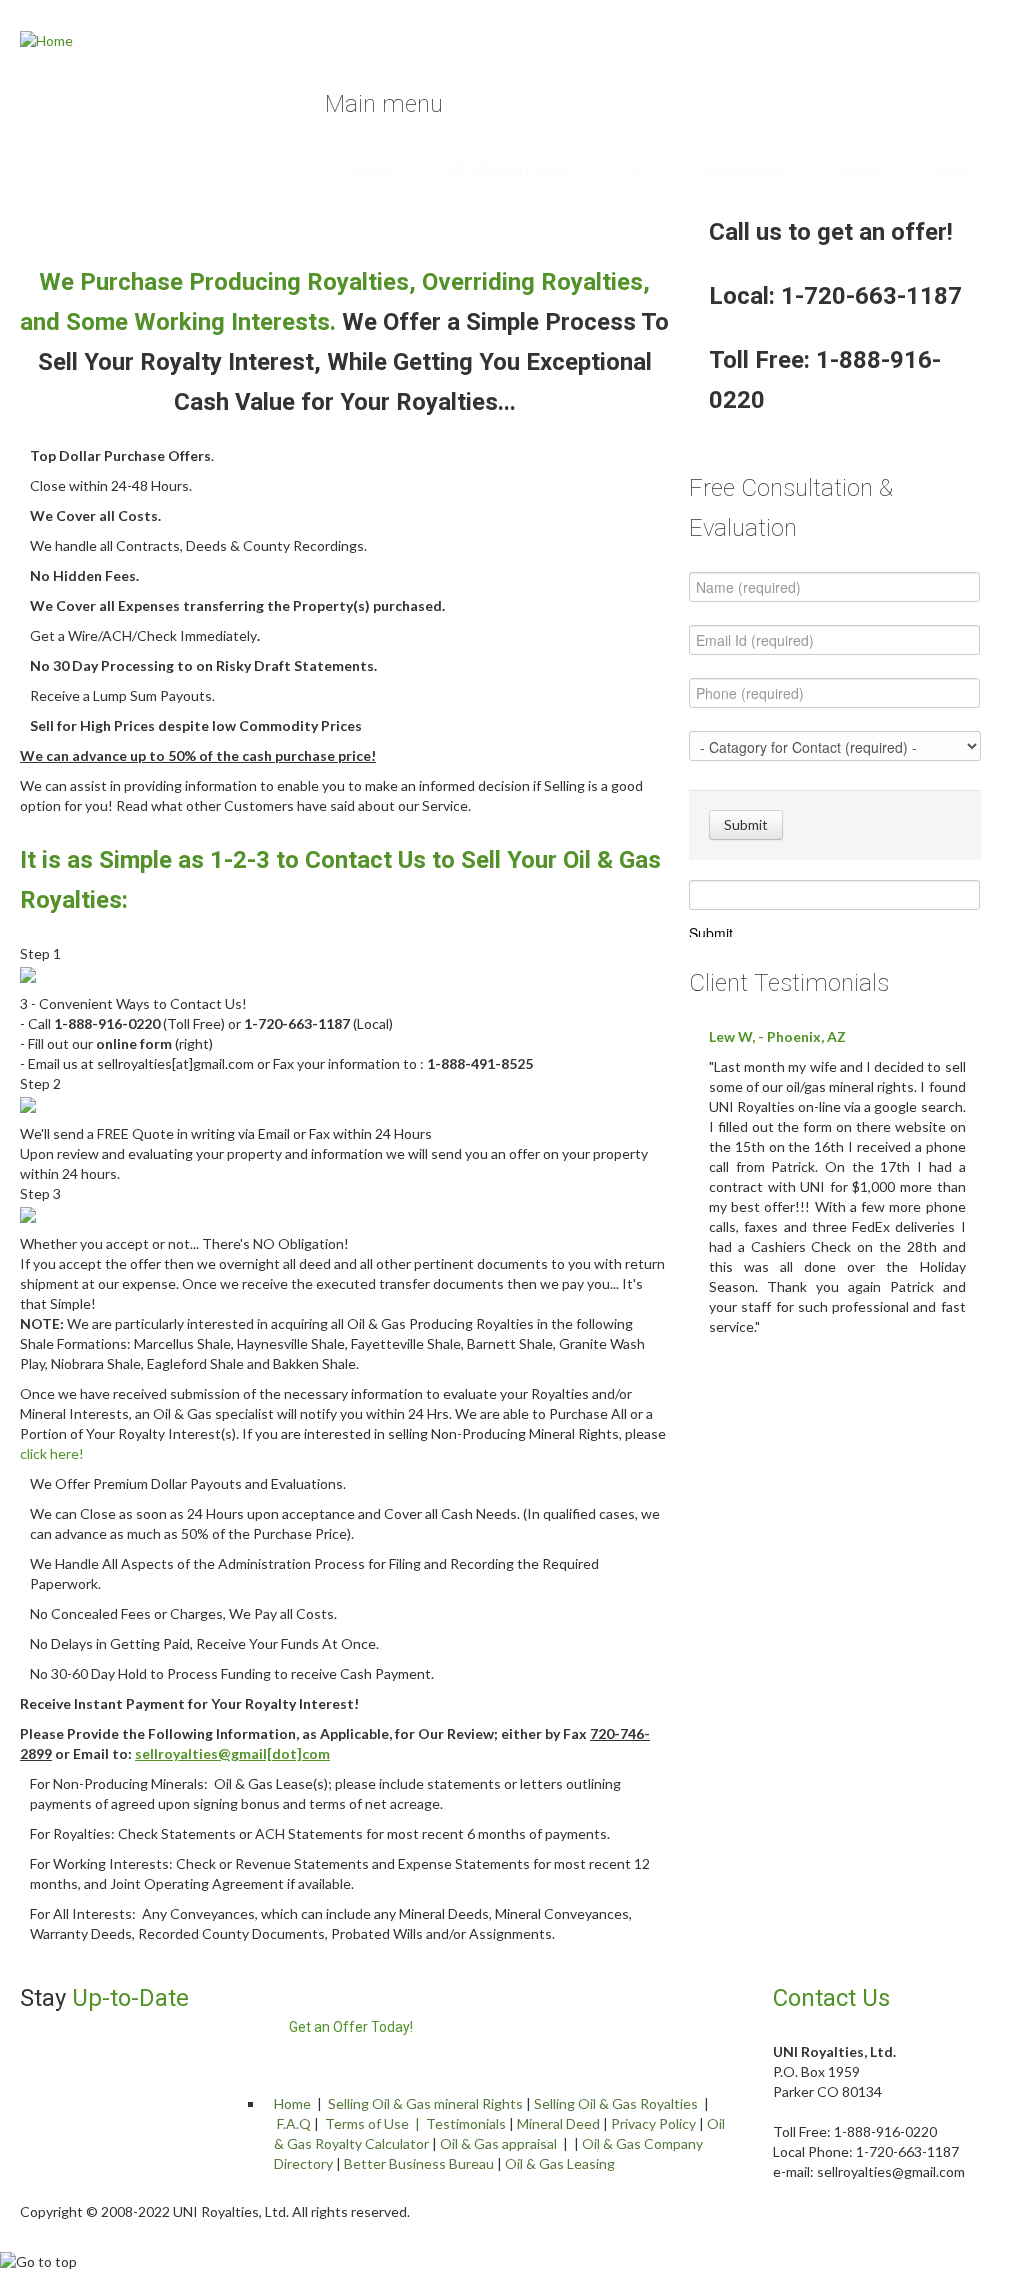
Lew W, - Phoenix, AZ (777, 1036)
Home (372, 167)
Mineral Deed (558, 2123)
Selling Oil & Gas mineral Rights (425, 2103)
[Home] (46, 39)
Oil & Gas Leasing (560, 2163)
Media (855, 167)
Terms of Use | (375, 2123)
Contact (954, 167)
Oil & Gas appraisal (498, 2143)
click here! (52, 1453)
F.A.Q (294, 2123)
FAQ (634, 167)
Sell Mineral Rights (506, 167)
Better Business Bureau (419, 2163)
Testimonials (741, 167)
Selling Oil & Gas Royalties (616, 2103)
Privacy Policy (653, 2123)
